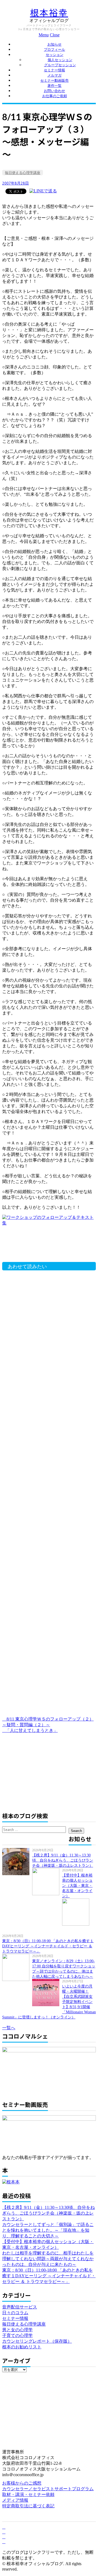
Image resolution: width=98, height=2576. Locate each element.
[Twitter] (4, 2532)
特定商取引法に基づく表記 (28, 2506)
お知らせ (54, 44)
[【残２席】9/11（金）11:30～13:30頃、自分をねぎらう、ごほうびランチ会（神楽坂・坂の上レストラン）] (17, 1862)
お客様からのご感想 (22, 2483)
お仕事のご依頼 (55, 96)
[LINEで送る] (43, 191)
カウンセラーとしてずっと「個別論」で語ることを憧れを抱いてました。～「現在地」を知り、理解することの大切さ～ (48, 2230)
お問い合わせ (54, 91)
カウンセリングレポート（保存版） (37, 2341)
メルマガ (54, 75)
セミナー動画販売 (54, 80)
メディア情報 (15, 2500)
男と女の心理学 (17, 2330)
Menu (44, 35)
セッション (55, 55)
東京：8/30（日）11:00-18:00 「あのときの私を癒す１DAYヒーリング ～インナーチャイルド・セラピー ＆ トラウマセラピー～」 (48, 1946)
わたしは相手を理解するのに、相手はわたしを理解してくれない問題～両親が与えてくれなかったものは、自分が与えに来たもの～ (48, 2259)
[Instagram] (4, 2542)
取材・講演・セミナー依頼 (28, 2494)
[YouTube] (4, 2537)
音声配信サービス (20, 2307)
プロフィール (54, 50)
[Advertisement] (48, 1245)
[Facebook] (4, 2527)
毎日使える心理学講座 (23, 173)
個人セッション (60, 60)
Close (55, 35)
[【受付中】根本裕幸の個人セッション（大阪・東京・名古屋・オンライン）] (47, 1882)
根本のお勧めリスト (22, 2347)
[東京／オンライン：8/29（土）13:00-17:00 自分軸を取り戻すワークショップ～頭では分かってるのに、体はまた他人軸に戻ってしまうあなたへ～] (17, 1967)
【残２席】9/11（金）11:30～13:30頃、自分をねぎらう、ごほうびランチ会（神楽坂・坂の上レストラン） (63, 1860)
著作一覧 (54, 86)
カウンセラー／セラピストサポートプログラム (48, 2489)
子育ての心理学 (17, 2335)
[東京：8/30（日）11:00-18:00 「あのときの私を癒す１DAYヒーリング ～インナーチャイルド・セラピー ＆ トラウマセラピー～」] (77, 1912)
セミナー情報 (54, 70)
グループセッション (60, 65)
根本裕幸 (49, 13)
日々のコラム (15, 2313)
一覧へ (9, 2028)
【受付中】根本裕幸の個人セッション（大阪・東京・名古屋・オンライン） (77, 1886)
